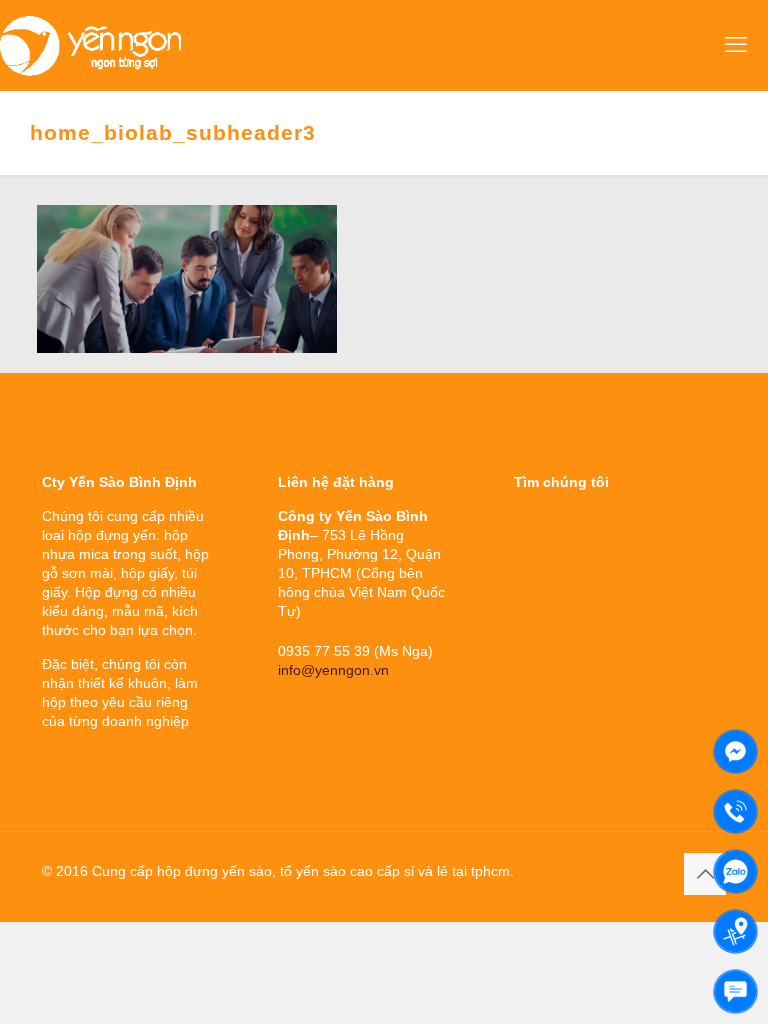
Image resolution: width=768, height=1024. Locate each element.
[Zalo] (735, 871)
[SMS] (735, 991)
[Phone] (735, 811)
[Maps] (735, 931)
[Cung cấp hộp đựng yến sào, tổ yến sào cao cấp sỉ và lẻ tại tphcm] (90, 45)
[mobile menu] (736, 45)
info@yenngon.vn (333, 670)
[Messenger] (735, 751)
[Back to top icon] (705, 874)
